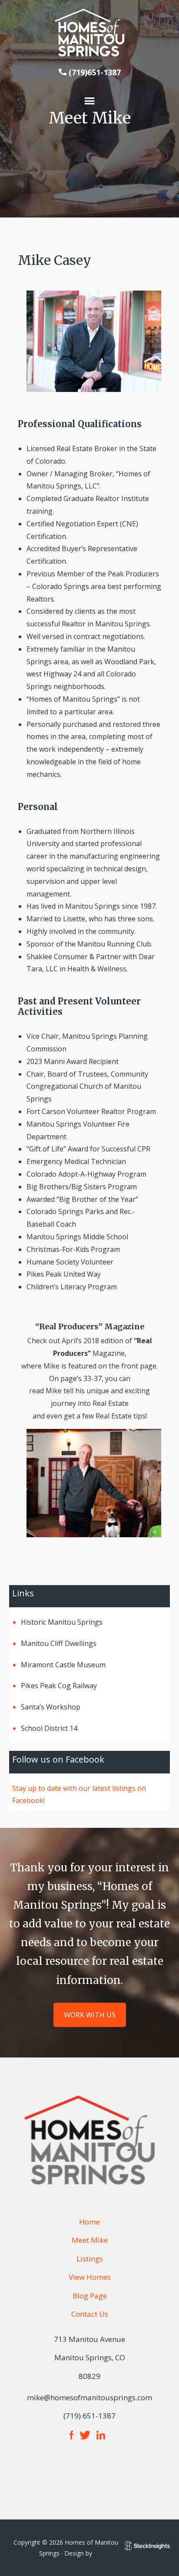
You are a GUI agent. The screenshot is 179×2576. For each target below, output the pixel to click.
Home (89, 2222)
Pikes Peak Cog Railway (59, 1686)
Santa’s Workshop (51, 1707)
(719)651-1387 (95, 72)
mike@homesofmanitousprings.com (89, 2397)
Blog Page (90, 2296)
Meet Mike (90, 2240)
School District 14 (49, 1728)
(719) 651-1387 (89, 2416)
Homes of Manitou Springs (89, 33)
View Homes (90, 2277)
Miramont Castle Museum (63, 1665)
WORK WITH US (90, 2015)
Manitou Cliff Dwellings (59, 1643)
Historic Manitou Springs (62, 1622)
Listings (90, 2259)
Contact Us (90, 2314)
